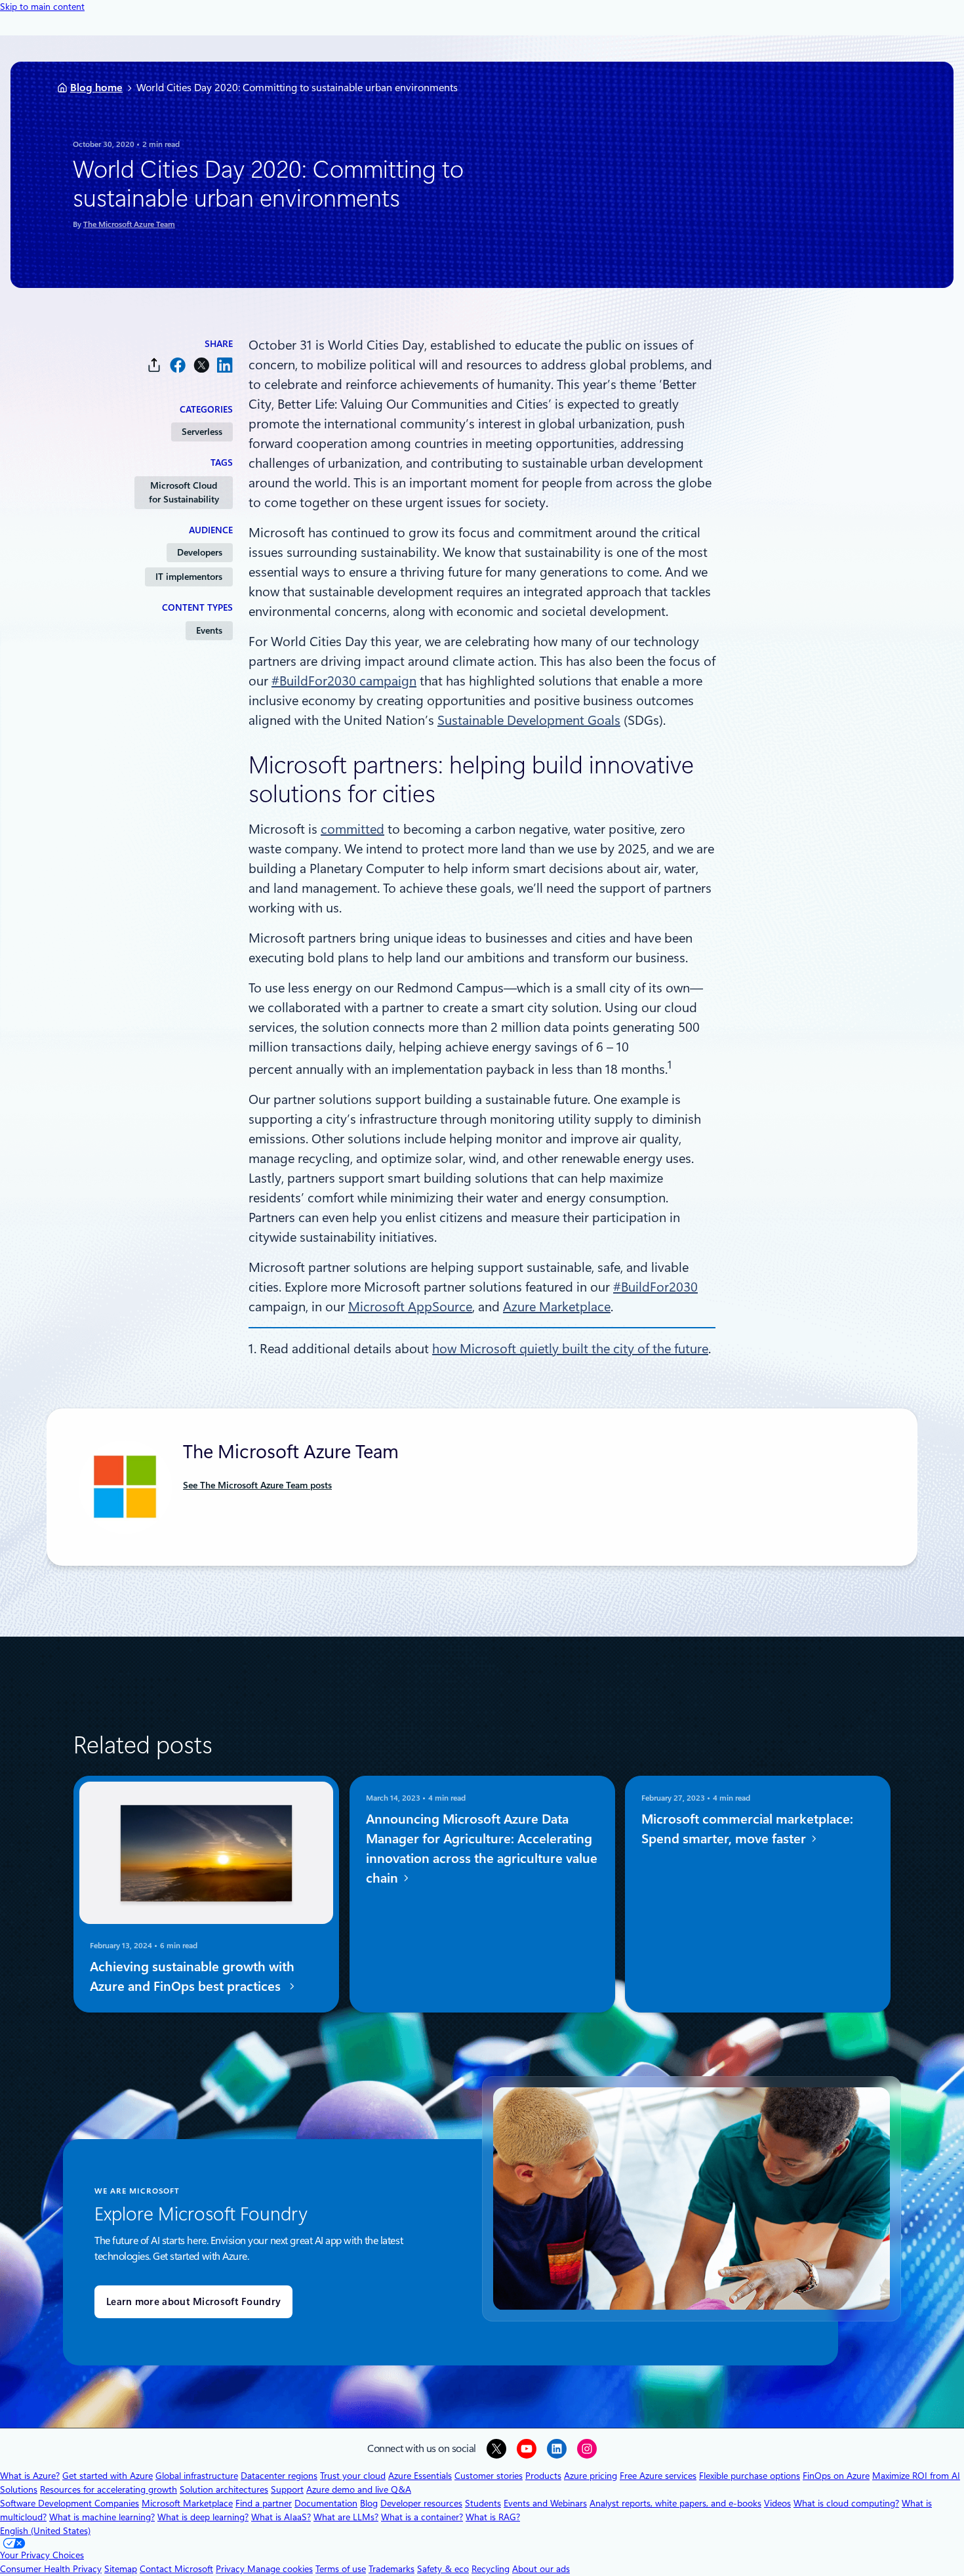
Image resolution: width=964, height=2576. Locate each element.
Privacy (231, 2569)
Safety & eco (443, 2569)
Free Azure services (658, 2476)
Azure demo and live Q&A (359, 2489)
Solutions (19, 2489)
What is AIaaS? (281, 2517)
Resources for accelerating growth (109, 2489)
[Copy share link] (154, 365)
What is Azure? (30, 2476)
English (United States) (45, 2531)
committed (352, 829)
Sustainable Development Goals (529, 720)
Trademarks (392, 2569)
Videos (777, 2503)
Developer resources (421, 2503)
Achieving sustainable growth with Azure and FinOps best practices (192, 1977)
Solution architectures (224, 2489)
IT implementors (189, 577)
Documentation (326, 2503)
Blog (369, 2503)
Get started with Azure (108, 2476)
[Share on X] (201, 365)
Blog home (96, 88)
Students (483, 2503)
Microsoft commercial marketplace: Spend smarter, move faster (747, 1829)
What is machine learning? (102, 2517)
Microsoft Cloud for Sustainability (184, 492)
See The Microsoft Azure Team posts (257, 1485)
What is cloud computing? (846, 2503)
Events (209, 630)
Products (543, 2476)
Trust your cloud (353, 2476)
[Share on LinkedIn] (225, 365)
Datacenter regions (279, 2476)
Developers (200, 552)
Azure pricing (591, 2476)
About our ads (541, 2569)
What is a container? (422, 2517)
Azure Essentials (420, 2476)
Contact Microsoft (176, 2569)
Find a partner (264, 2503)
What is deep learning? (203, 2517)
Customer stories (489, 2476)
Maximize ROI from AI (916, 2476)
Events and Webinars (545, 2503)
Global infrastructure (197, 2476)
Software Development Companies (70, 2503)
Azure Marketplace (557, 1307)
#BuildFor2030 (655, 1287)
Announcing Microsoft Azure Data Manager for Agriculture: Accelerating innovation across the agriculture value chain (482, 1849)
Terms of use (341, 2569)
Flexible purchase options (750, 2476)
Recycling (491, 2569)
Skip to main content (42, 7)
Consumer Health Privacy (51, 2569)
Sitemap (121, 2569)
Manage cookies (280, 2569)
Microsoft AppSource (410, 1307)
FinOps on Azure (836, 2476)
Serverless (202, 432)
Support (287, 2489)
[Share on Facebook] (178, 365)
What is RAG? (493, 2517)
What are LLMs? (346, 2517)
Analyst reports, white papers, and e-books (675, 2503)
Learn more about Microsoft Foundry (193, 2302)
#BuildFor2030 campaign (344, 681)
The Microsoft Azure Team (129, 224)
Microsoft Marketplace (187, 2503)
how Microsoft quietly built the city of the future (570, 1349)
